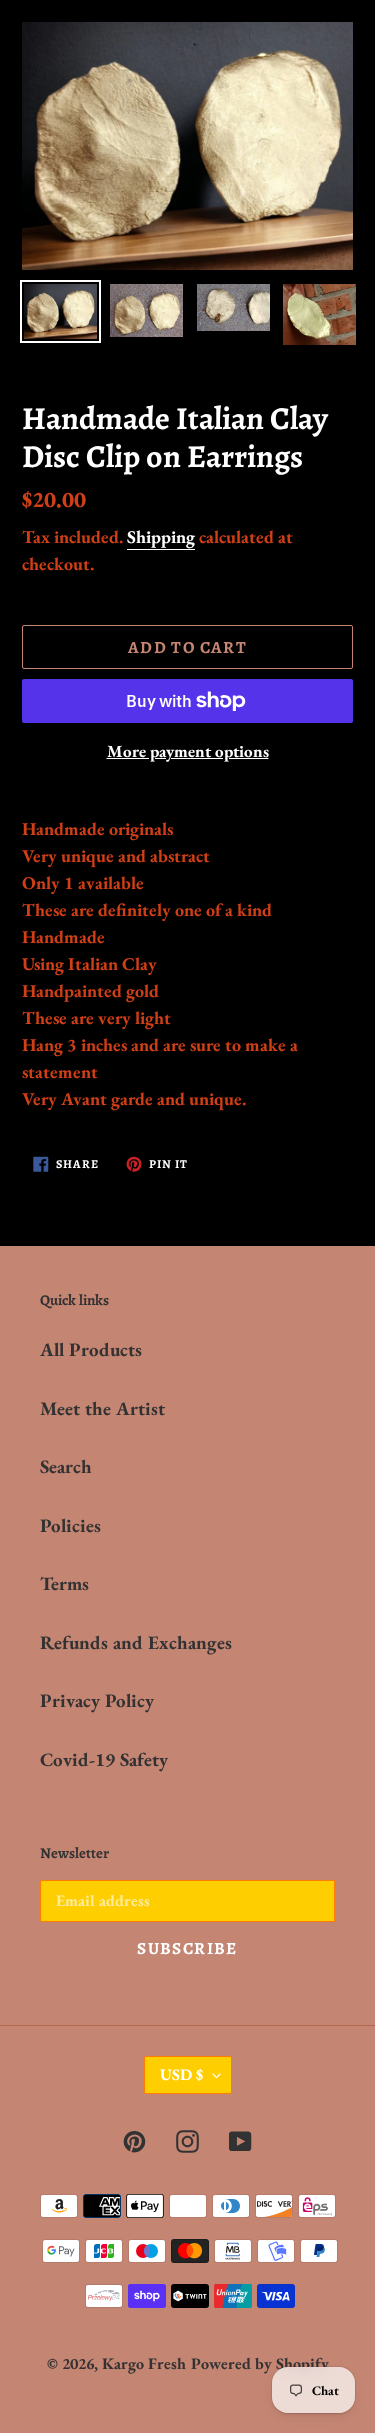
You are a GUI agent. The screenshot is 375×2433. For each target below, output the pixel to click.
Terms (64, 1583)
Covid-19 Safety (104, 1759)
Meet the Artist (102, 1408)
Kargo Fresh (144, 2363)
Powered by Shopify (260, 2363)
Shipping (161, 536)
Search (66, 1466)
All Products (91, 1349)
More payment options (188, 751)
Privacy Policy (97, 1700)
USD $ (181, 2074)
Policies (70, 1525)
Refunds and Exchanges (136, 1642)
